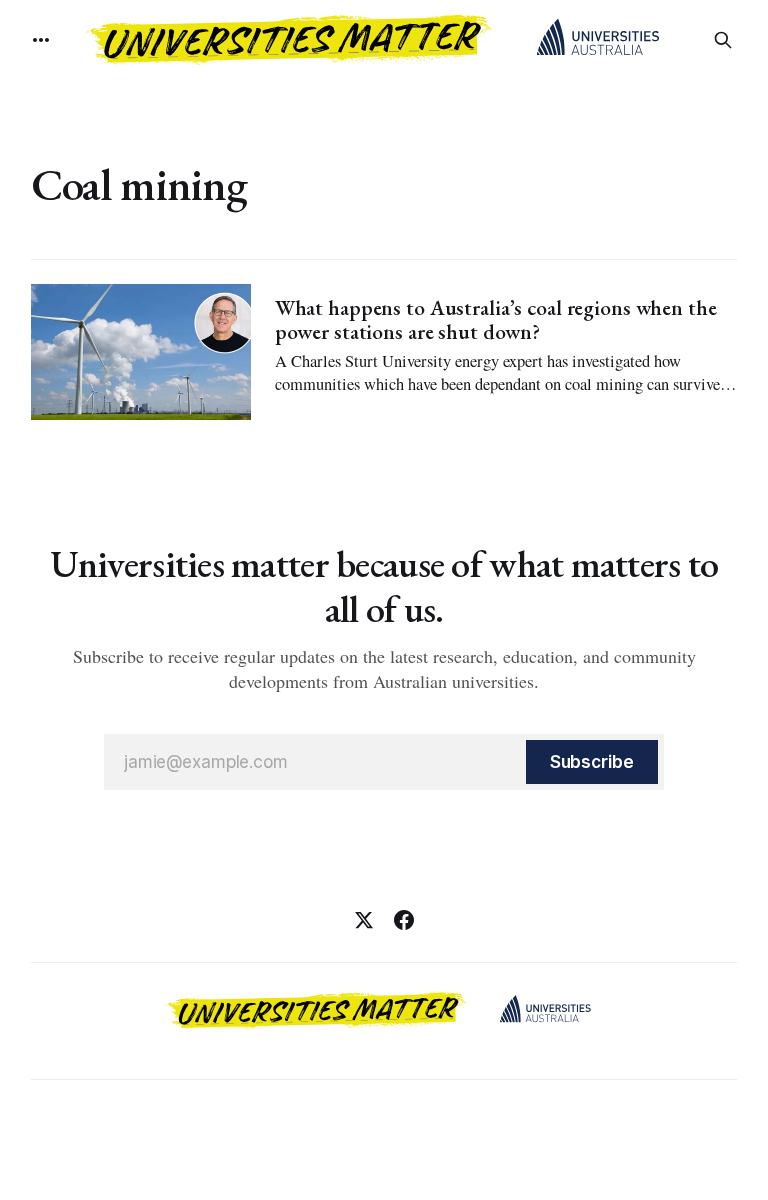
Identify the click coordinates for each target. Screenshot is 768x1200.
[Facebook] (404, 920)
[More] (41, 40)
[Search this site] (723, 40)
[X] (364, 920)
